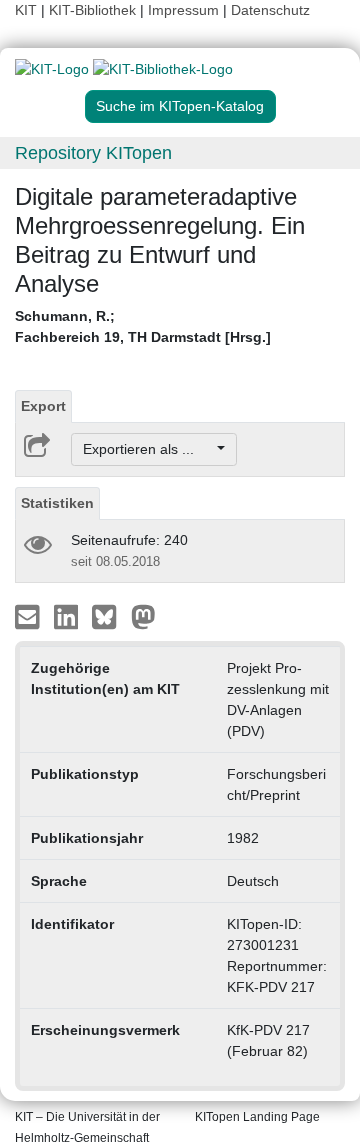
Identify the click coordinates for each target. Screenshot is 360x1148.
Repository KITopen (93, 153)
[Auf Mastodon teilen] (143, 616)
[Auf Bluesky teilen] (109, 616)
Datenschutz (270, 10)
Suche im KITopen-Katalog (180, 106)
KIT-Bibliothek (94, 10)
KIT (26, 10)
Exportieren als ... (148, 449)
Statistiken (57, 503)
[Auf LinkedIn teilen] (68, 616)
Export (43, 406)
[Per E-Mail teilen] (29, 616)
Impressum (183, 10)
